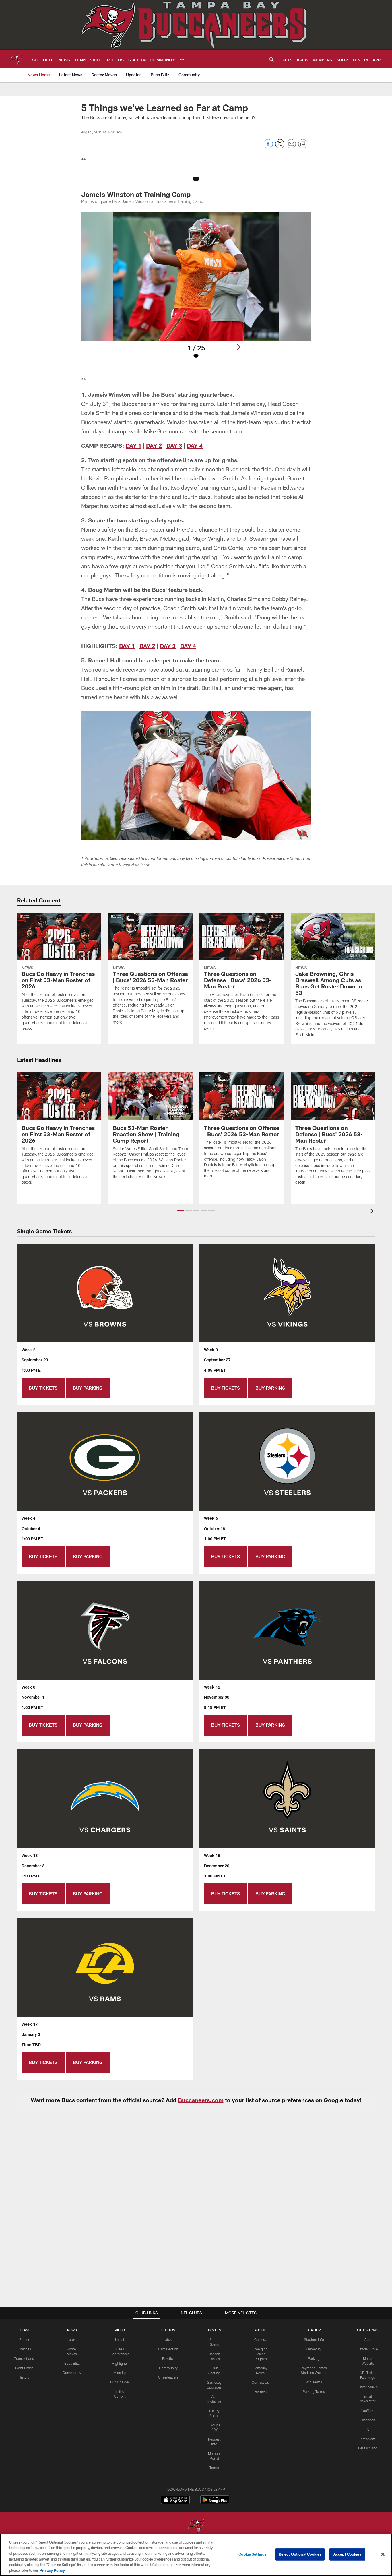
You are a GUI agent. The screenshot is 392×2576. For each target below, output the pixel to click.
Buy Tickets (43, 1388)
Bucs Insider (120, 2382)
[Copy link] (303, 144)
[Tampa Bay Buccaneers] (196, 2526)
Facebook (368, 2420)
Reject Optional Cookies (300, 2554)
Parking (314, 2358)
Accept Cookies (347, 2554)
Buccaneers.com (201, 2100)
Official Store (368, 2349)
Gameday (314, 2349)
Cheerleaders (168, 2377)
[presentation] (373, 1212)
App (368, 2339)
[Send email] (291, 147)
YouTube (368, 2410)
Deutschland (368, 2448)
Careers (260, 2339)
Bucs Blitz (72, 2363)
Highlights (120, 2363)
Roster (24, 2339)
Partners (260, 2392)
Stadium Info (314, 2339)
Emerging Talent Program (260, 2354)
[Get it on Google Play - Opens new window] (215, 2503)
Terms (214, 2468)
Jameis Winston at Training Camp (136, 194)
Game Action (168, 2349)
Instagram (368, 2439)
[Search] (271, 59)
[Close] (383, 2554)
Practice (168, 2358)
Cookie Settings (253, 2554)
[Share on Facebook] (268, 147)
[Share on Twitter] (280, 147)
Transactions (24, 2358)
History (24, 2377)
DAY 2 (154, 445)
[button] (181, 1211)
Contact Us (260, 2382)
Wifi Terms (314, 2382)
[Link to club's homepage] (16, 59)
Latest (72, 2339)
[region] (196, 2555)
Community (72, 2373)
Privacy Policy (52, 2570)
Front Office (24, 2368)
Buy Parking (88, 1388)
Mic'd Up (120, 2373)
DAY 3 (174, 445)
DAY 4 (195, 445)
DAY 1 (134, 445)
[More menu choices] (182, 59)
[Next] (238, 347)
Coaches (24, 2349)
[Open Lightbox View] (196, 289)
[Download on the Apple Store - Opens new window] (175, 2501)
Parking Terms (314, 2391)
